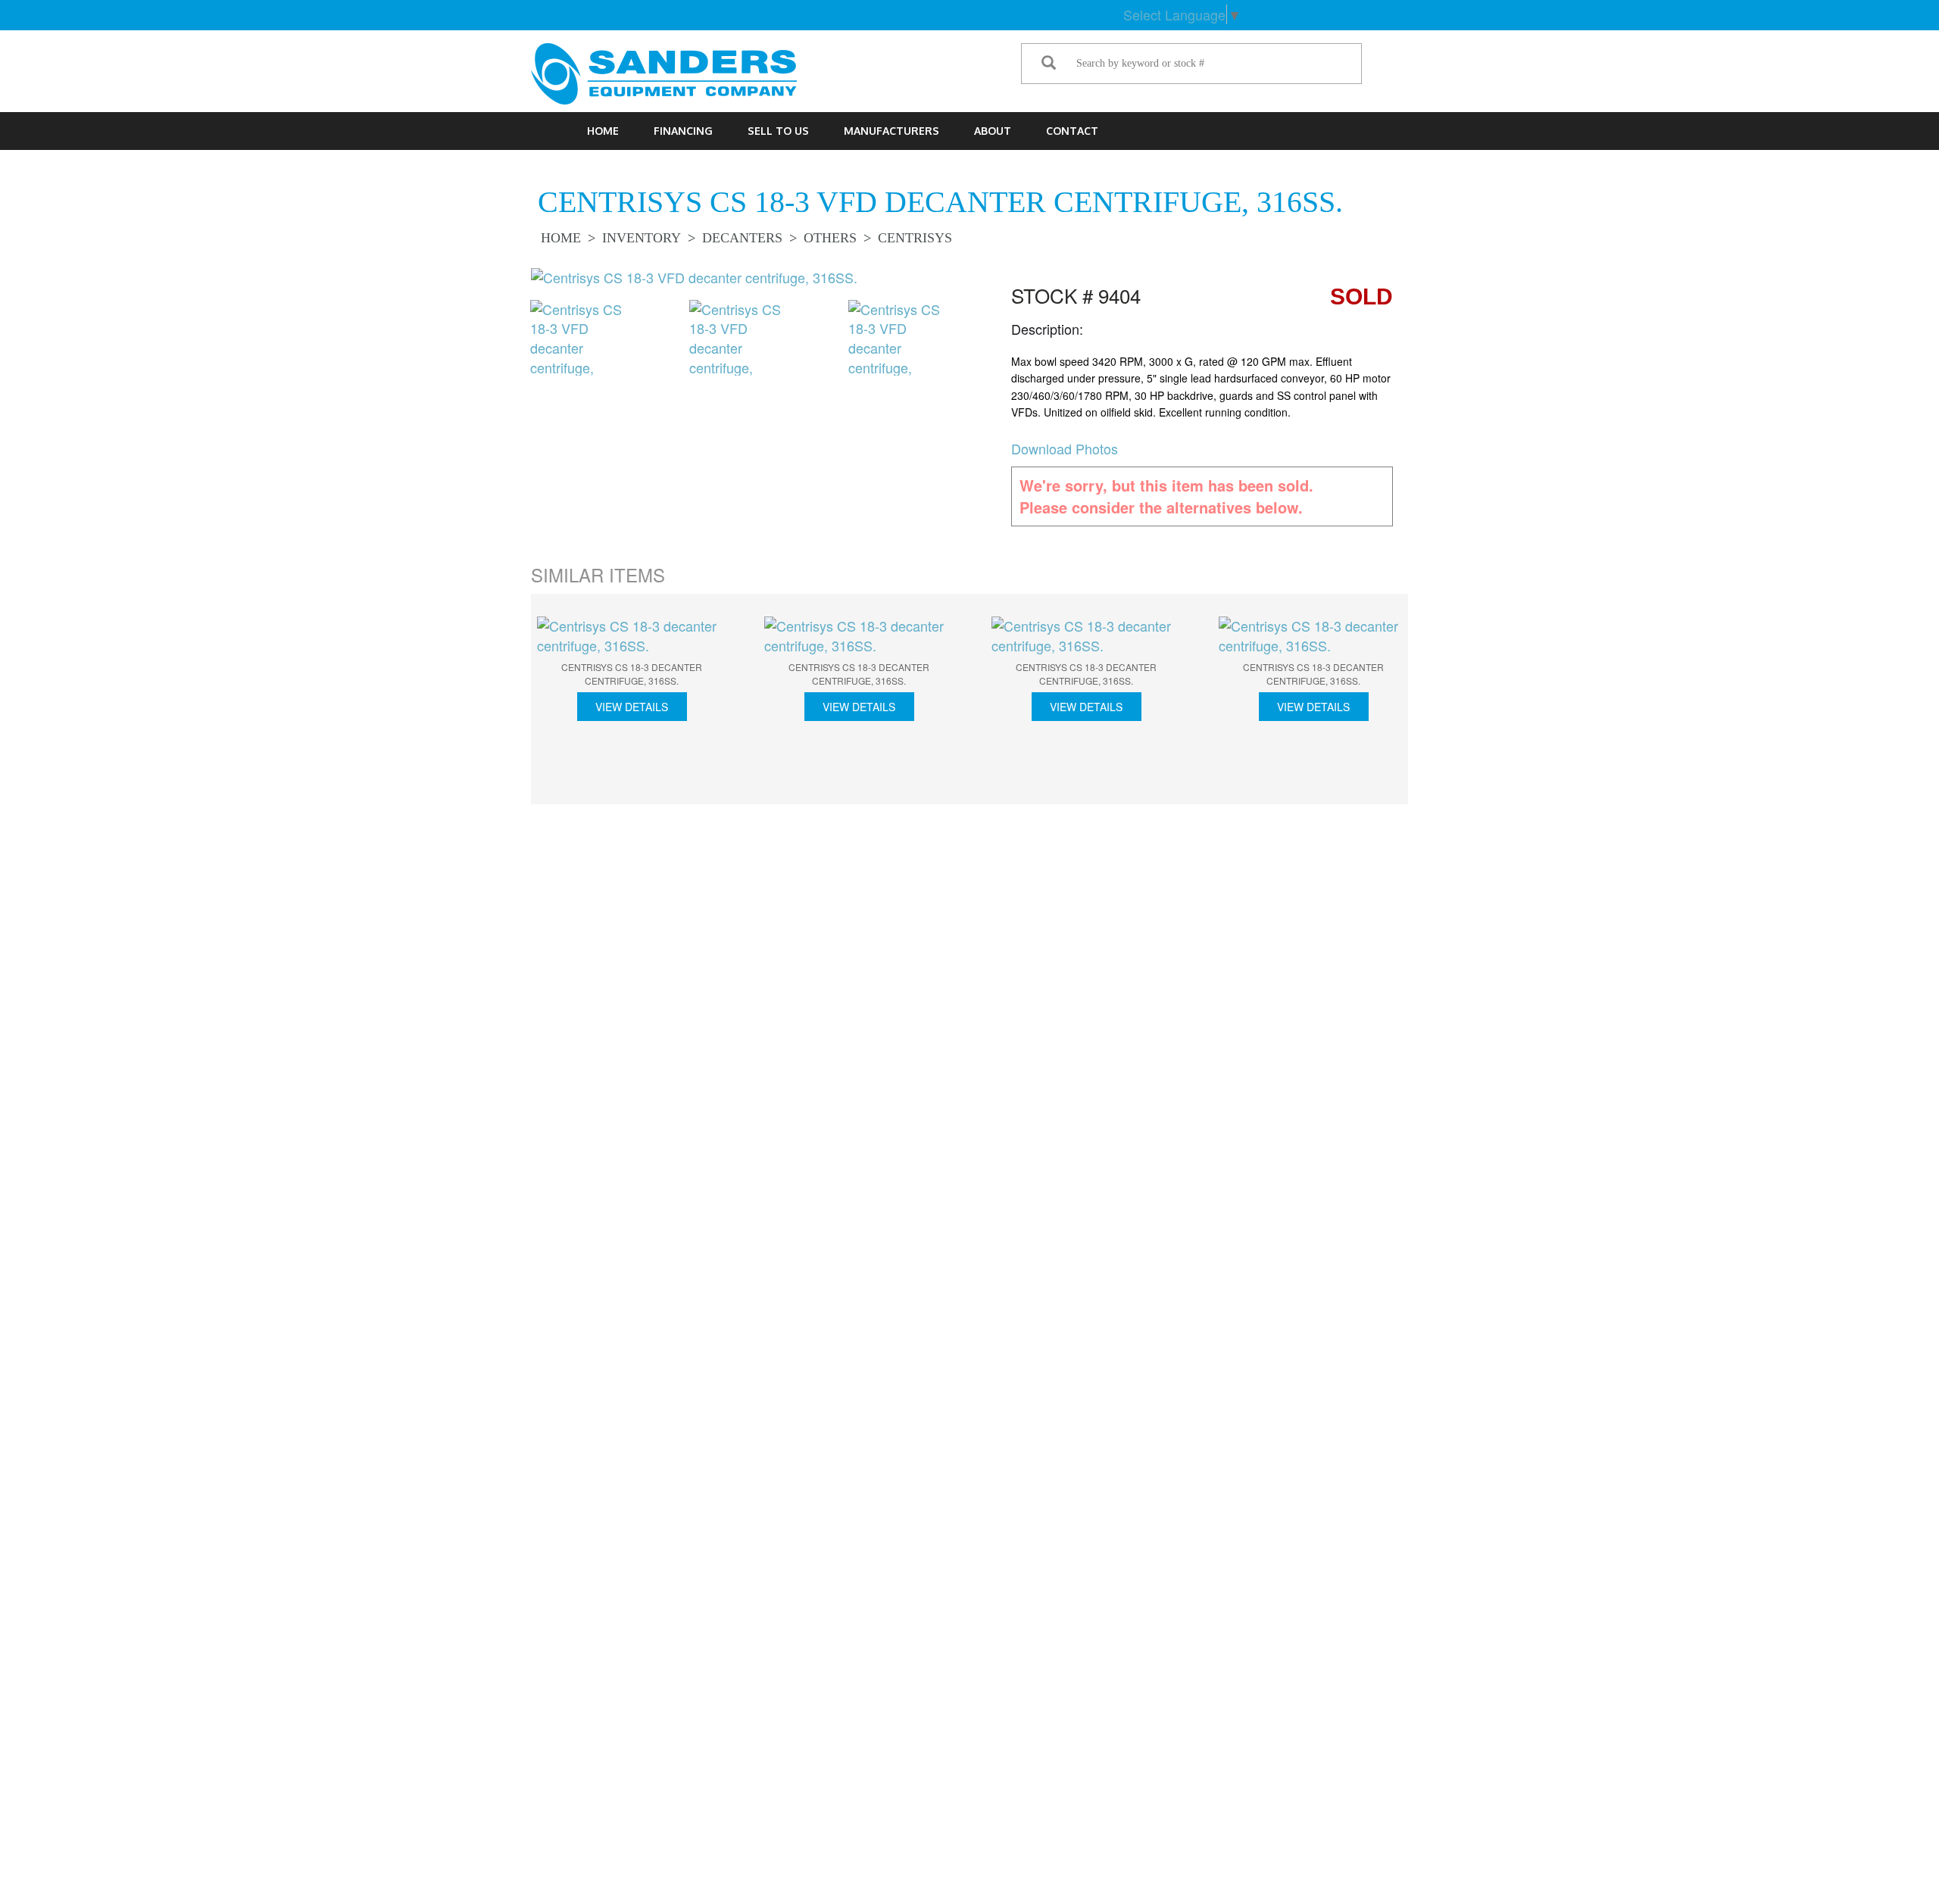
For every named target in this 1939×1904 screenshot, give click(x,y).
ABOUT (993, 131)
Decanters (742, 238)
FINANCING (683, 131)
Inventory (642, 238)
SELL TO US (778, 131)
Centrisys (915, 238)
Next (977, 344)
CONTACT (1072, 131)
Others (830, 238)
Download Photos (1065, 448)
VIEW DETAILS (632, 707)
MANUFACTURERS (891, 131)
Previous (507, 344)
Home (603, 131)
